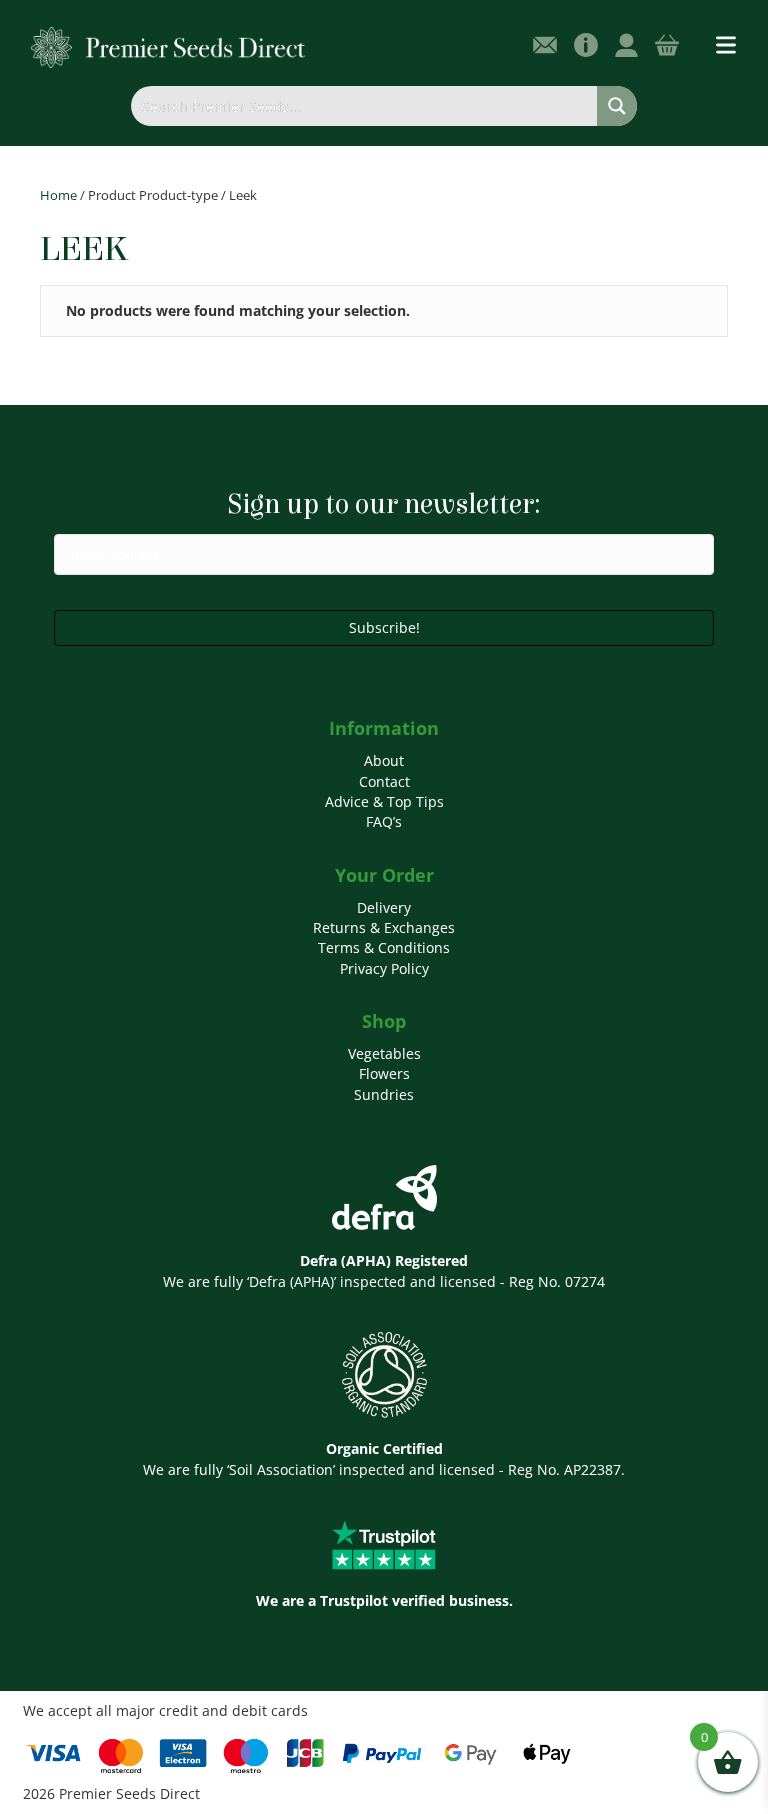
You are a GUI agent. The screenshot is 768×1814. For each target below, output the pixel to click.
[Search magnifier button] (617, 106)
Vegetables (384, 1053)
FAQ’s (384, 821)
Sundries (384, 1094)
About (384, 760)
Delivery (384, 907)
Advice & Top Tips (384, 801)
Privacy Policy (384, 968)
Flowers (384, 1073)
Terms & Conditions (384, 947)
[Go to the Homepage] (168, 46)
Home (58, 195)
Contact (384, 781)
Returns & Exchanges (384, 927)
